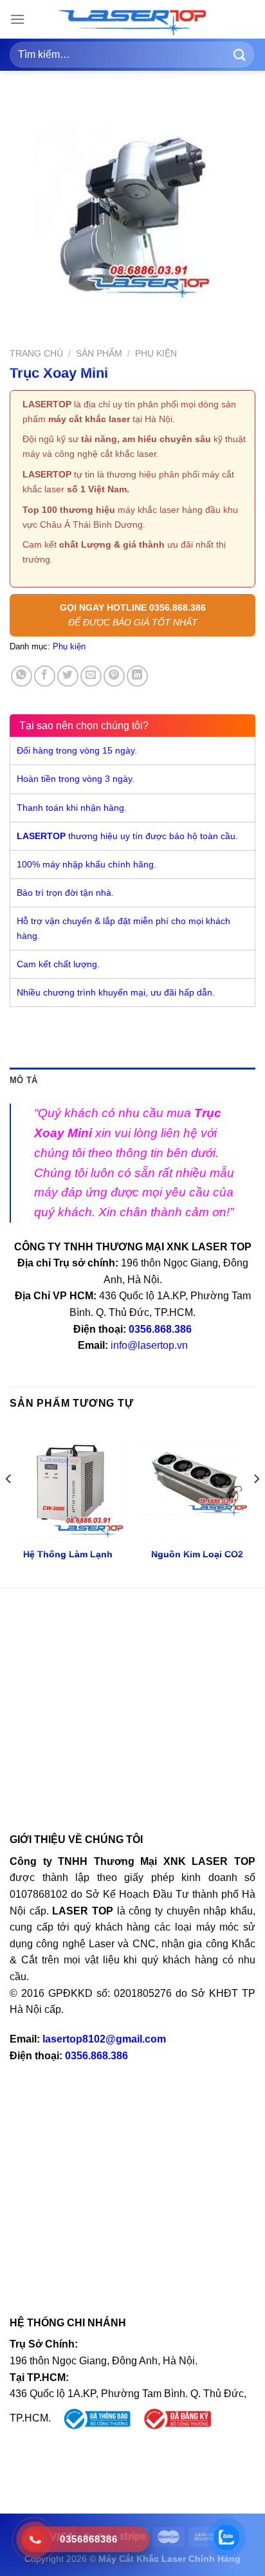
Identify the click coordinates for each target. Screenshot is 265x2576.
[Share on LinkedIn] (137, 676)
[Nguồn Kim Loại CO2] (197, 1482)
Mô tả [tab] (23, 1080)
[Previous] (9, 1505)
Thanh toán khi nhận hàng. (72, 808)
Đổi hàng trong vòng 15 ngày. (77, 750)
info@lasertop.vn (149, 1345)
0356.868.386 (160, 1329)
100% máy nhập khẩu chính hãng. (87, 864)
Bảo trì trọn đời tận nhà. (65, 893)
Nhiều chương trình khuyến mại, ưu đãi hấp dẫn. (116, 992)
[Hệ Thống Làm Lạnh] (68, 1482)
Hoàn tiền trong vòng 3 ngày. (76, 779)
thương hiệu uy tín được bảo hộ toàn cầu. (127, 836)
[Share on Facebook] (45, 676)
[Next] (256, 1505)
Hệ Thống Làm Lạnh (68, 1554)
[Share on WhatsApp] (22, 676)
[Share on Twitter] (68, 676)
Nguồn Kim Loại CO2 (197, 1554)
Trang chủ (36, 354)
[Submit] (240, 54)
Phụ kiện (156, 354)
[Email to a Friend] (91, 676)
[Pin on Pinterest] (114, 676)
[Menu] (17, 19)
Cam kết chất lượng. (58, 964)
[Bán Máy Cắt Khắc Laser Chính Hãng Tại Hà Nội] (132, 23)
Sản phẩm (99, 354)
